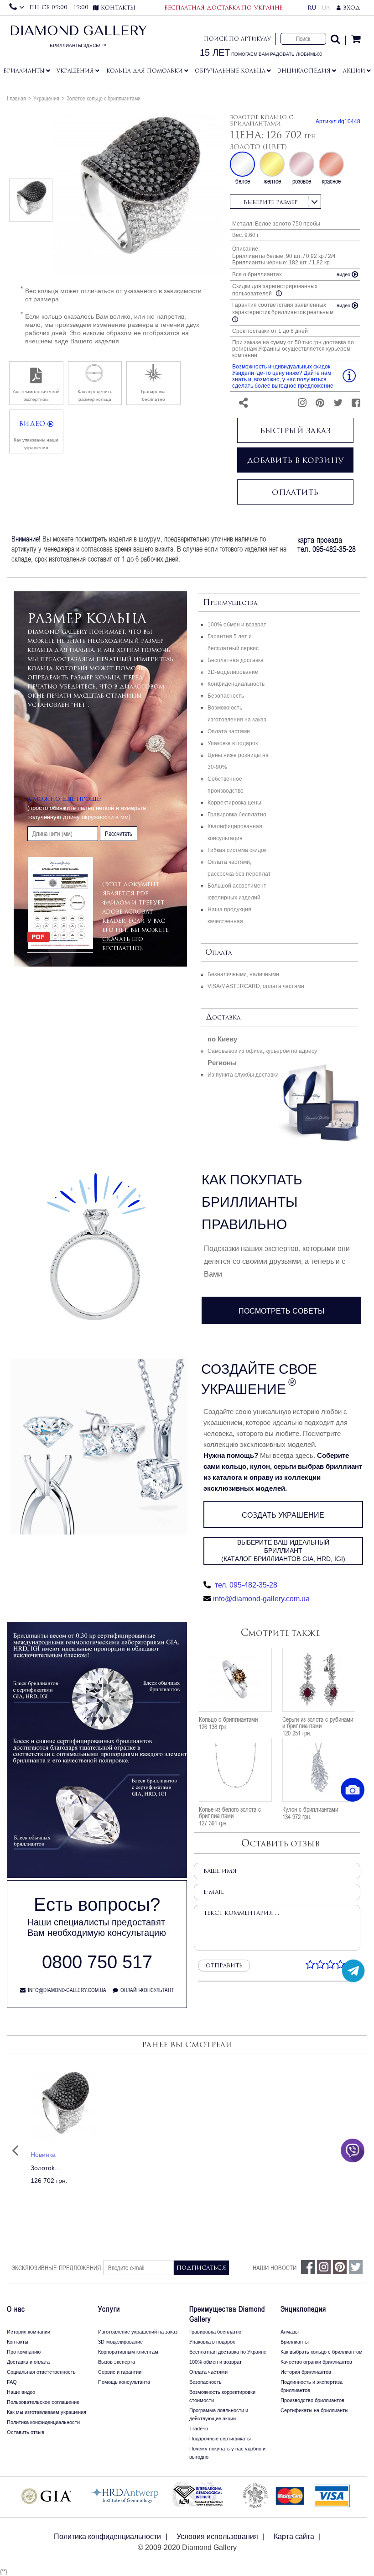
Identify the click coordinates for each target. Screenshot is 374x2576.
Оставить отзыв (26, 2432)
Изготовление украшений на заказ (138, 2332)
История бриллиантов (306, 2372)
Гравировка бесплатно (237, 815)
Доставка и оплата (28, 2362)
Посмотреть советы (281, 1311)
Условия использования (217, 2537)
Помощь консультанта (124, 2382)
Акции (354, 71)
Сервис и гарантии (120, 2372)
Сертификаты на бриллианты (314, 2410)
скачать (116, 939)
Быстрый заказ (295, 431)
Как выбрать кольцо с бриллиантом (322, 2352)
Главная (16, 98)
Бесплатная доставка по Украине (228, 2352)
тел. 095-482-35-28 (245, 1585)
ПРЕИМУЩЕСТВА (230, 603)
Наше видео (21, 2392)
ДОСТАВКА (223, 1017)
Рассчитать (119, 834)
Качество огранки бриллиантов (316, 2362)
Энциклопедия (304, 71)
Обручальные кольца (230, 71)
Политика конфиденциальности (43, 2422)
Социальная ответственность (41, 2372)
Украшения (75, 71)
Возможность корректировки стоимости (222, 2396)
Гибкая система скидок (237, 850)
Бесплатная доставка (236, 660)
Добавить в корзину (295, 460)
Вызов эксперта (117, 2362)
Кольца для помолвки (145, 71)
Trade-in (199, 2429)
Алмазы (290, 2332)
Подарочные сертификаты (220, 2439)
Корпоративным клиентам (128, 2352)
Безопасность (226, 696)
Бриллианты (24, 71)
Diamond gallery (78, 39)
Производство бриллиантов (312, 2400)
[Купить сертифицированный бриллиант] (97, 1876)
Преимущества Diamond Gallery (227, 2314)
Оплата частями (229, 731)
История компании (29, 2332)
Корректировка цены (234, 803)
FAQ (12, 2382)
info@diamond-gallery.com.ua (261, 1599)
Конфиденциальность (236, 684)
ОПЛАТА (218, 953)
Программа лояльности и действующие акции (219, 2414)
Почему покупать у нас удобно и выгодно (227, 2453)
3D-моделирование (233, 672)
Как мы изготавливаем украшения (47, 2412)
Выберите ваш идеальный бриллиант (283, 1551)
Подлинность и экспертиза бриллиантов (312, 2386)
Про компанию (24, 2352)
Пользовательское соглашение (43, 2402)
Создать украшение (283, 1515)
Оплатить (295, 492)
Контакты (18, 2342)
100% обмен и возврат (237, 625)
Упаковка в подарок (233, 743)
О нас (16, 2309)
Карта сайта (294, 2537)
